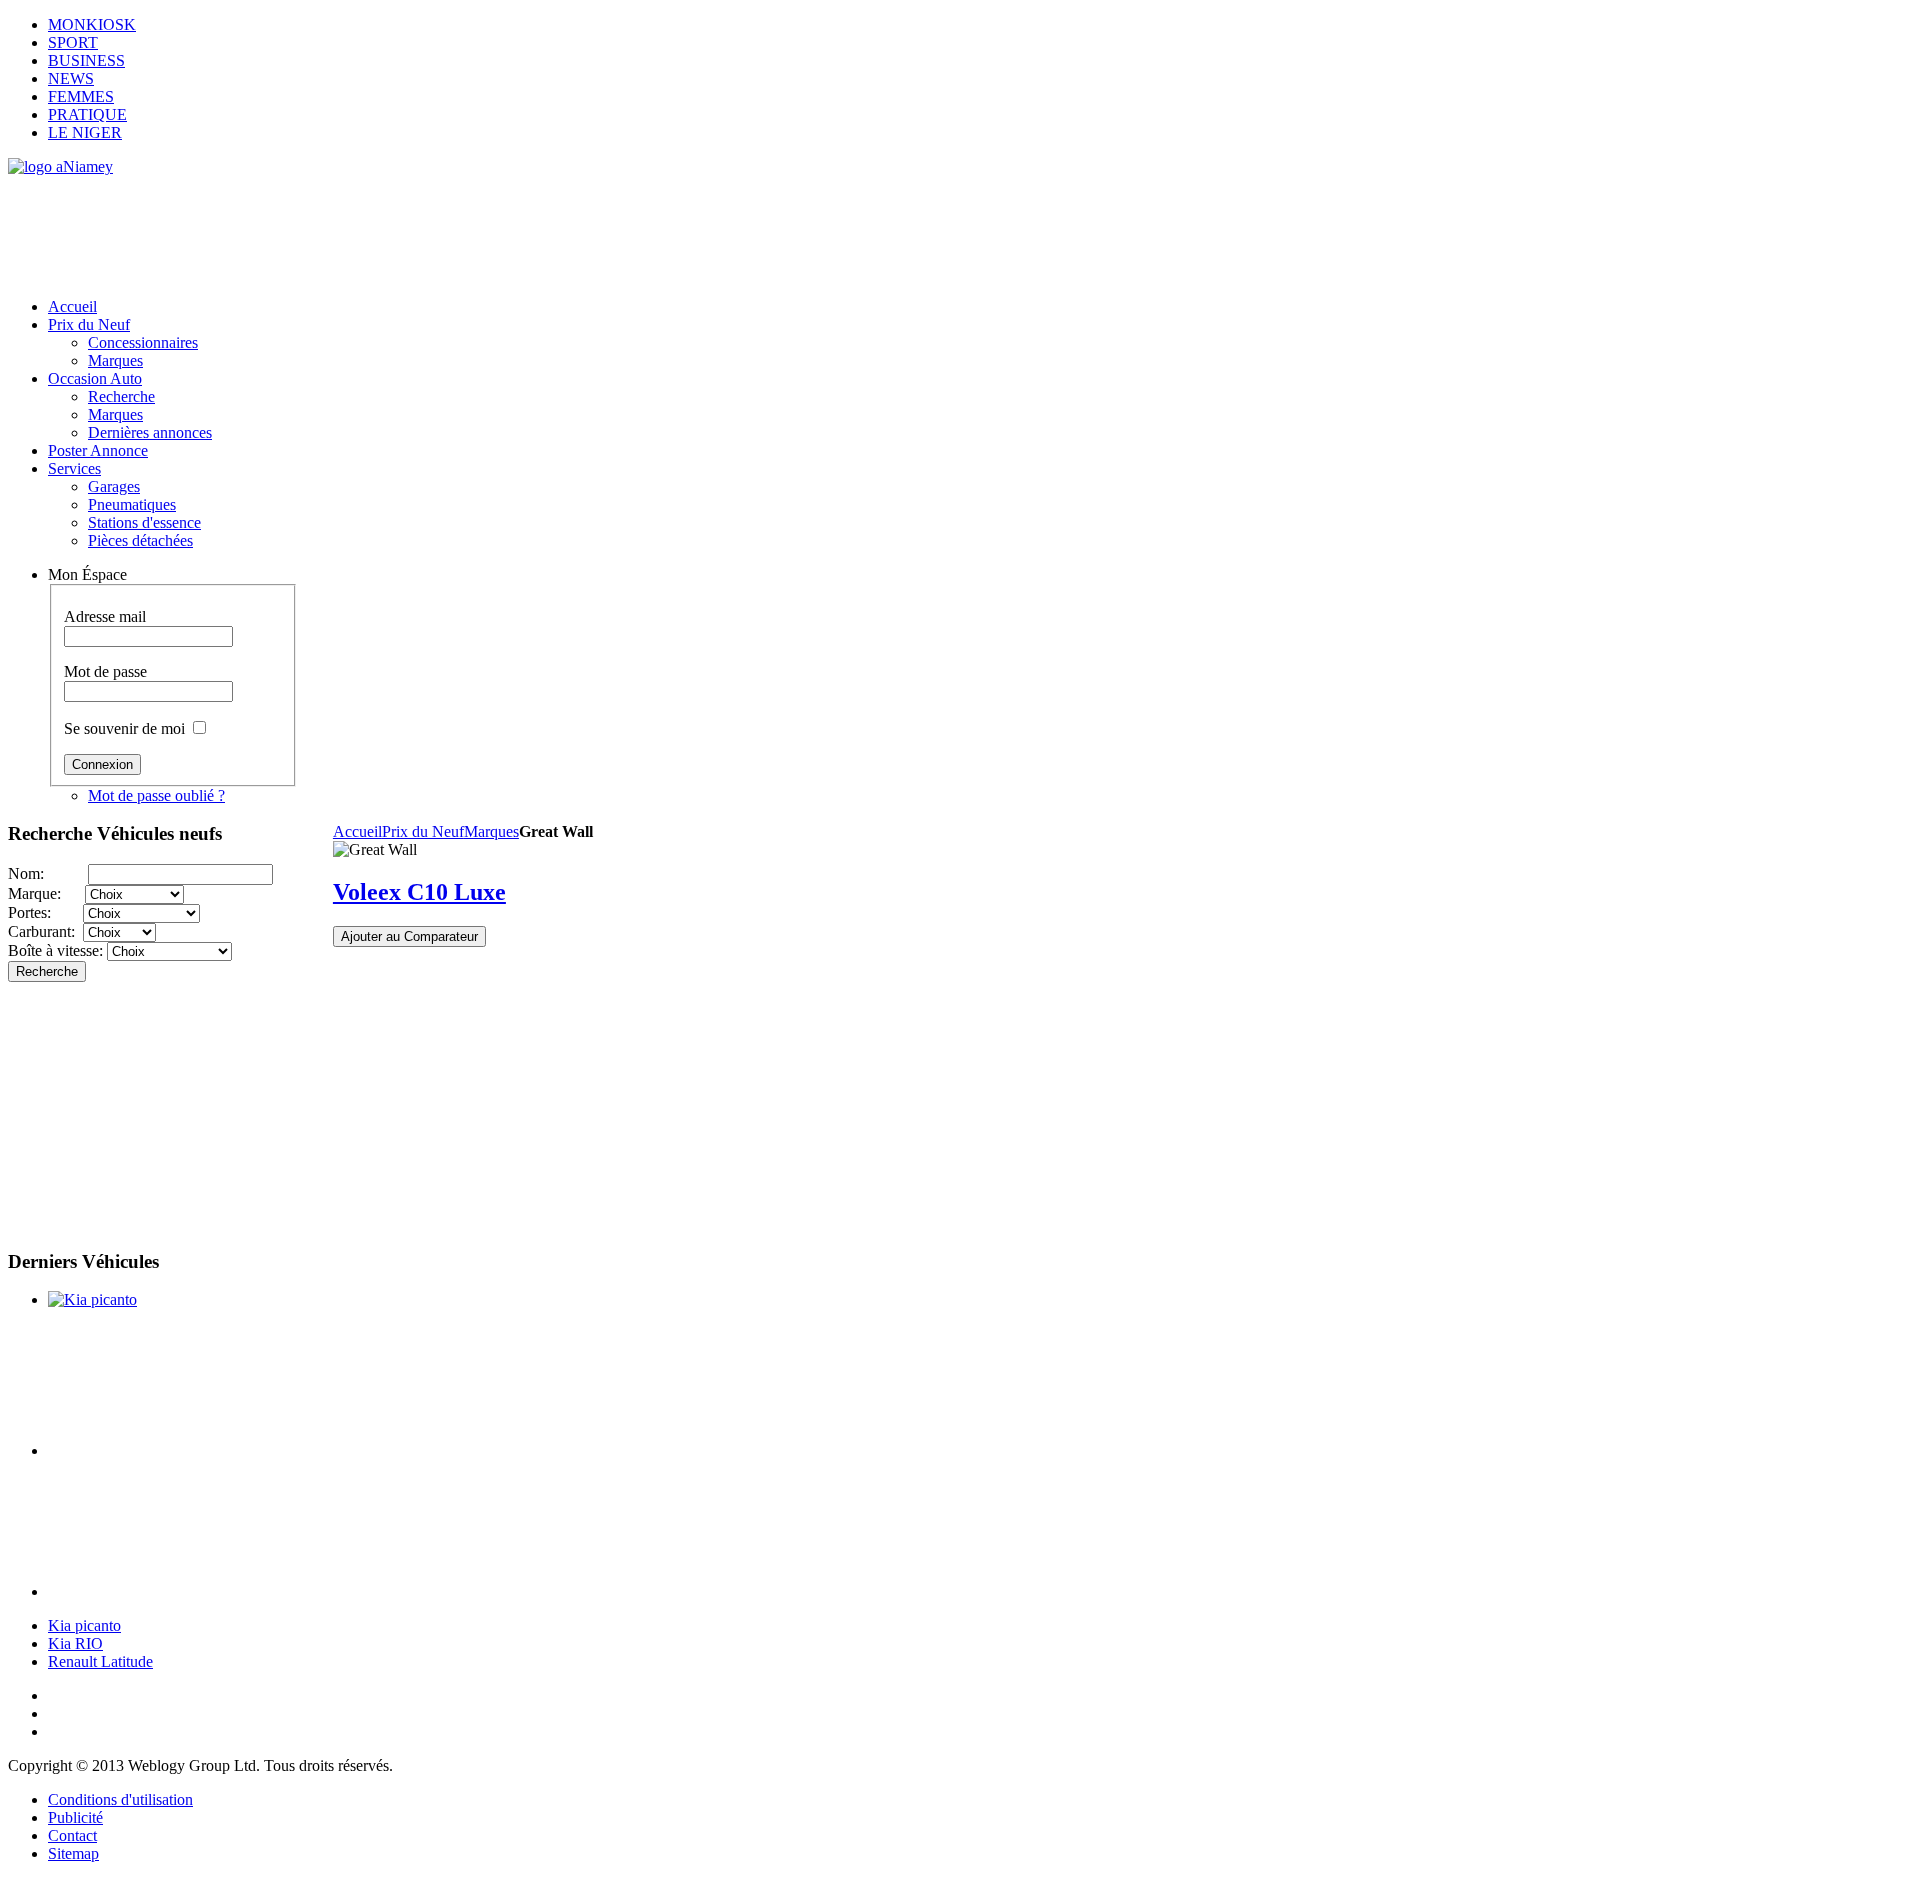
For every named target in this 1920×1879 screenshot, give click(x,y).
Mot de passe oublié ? (156, 795)
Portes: (45, 912)
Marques (491, 831)
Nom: (48, 873)
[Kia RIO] (170, 1450)
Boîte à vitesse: (57, 950)
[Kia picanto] (92, 1299)
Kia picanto (84, 1625)
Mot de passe (105, 671)
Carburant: (45, 931)
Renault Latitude (100, 1661)
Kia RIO (75, 1643)
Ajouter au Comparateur (409, 936)
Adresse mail (105, 616)
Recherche (47, 971)
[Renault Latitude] (170, 1591)
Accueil (357, 831)
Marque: (46, 893)
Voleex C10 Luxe (419, 892)
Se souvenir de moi (124, 728)
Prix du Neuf (423, 831)
